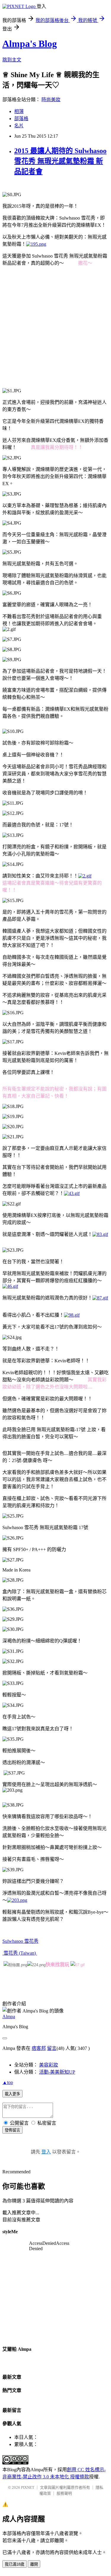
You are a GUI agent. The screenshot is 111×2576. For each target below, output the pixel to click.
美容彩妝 (49, 2065)
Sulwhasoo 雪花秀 (20, 1941)
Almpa (9, 2016)
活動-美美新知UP (57, 2072)
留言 (52, 2048)
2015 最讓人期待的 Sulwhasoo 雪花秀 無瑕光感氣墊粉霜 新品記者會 (60, 161)
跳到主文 (12, 60)
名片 (19, 126)
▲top (8, 2082)
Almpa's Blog (30, 44)
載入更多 (12, 2094)
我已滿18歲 (15, 2564)
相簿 (19, 111)
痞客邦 (39, 2048)
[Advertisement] (55, 327)
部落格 (21, 119)
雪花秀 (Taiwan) (20, 1953)
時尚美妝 (51, 100)
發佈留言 (12, 2130)
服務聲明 (64, 2493)
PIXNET (28, 2487)
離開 (34, 2564)
